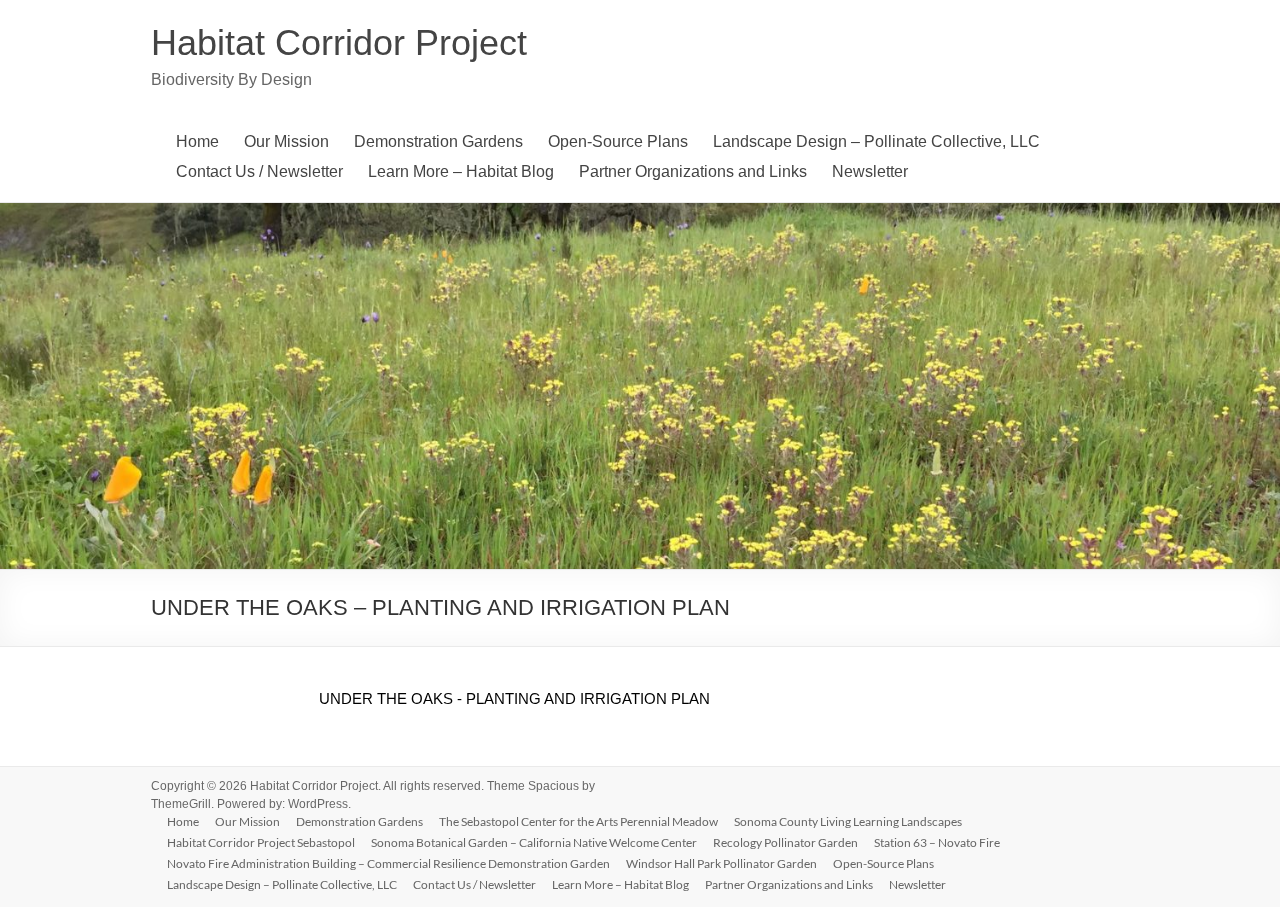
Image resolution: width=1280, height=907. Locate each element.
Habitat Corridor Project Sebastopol (261, 842)
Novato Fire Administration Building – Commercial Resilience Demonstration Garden (388, 863)
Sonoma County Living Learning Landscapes (848, 821)
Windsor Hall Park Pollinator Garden (721, 863)
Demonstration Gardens (438, 141)
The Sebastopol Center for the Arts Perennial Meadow (578, 821)
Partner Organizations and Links (693, 171)
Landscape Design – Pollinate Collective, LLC (876, 141)
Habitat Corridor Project (339, 42)
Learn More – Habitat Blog (461, 171)
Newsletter (870, 171)
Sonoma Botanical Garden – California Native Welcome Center (534, 842)
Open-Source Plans (618, 141)
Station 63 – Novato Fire (937, 842)
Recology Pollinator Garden (785, 842)
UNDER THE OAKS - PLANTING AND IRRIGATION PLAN (514, 698)
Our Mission (286, 141)
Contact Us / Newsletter (259, 171)
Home (197, 141)
